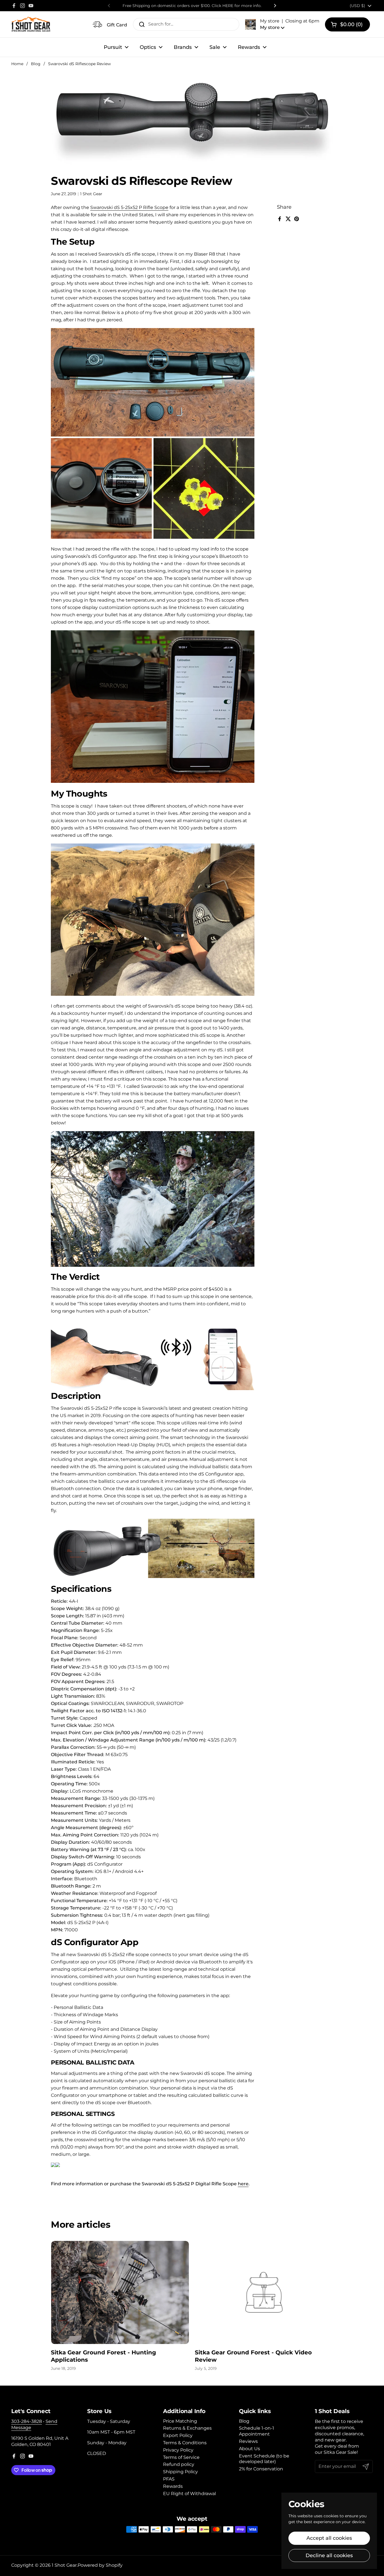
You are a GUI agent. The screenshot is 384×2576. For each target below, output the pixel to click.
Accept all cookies (329, 2538)
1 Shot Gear (64, 2565)
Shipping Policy (180, 2472)
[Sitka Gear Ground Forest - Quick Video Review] (264, 2292)
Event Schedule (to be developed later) (264, 2459)
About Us (249, 2449)
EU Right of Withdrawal (189, 2494)
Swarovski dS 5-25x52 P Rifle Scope (129, 207)
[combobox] (186, 24)
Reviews (248, 2441)
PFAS (169, 2479)
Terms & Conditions (185, 2443)
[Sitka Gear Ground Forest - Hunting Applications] (120, 2292)
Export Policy (178, 2435)
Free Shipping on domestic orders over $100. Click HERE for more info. (192, 6)
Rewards (173, 2486)
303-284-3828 (27, 2421)
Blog (36, 64)
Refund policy (179, 2464)
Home (17, 64)
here (243, 2184)
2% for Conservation (261, 2469)
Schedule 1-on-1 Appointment (257, 2431)
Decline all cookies (329, 2555)
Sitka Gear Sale (340, 2452)
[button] (282, 24)
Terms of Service (181, 2457)
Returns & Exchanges (187, 2428)
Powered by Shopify (100, 2565)
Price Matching (180, 2421)
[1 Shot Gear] (31, 24)
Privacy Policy (178, 2450)
